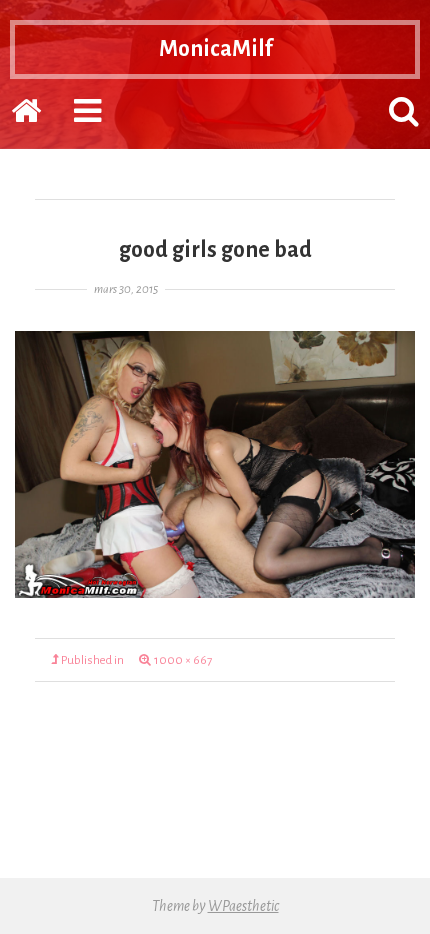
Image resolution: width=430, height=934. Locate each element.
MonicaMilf (215, 49)
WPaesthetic (243, 906)
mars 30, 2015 (126, 289)
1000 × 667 (183, 660)
